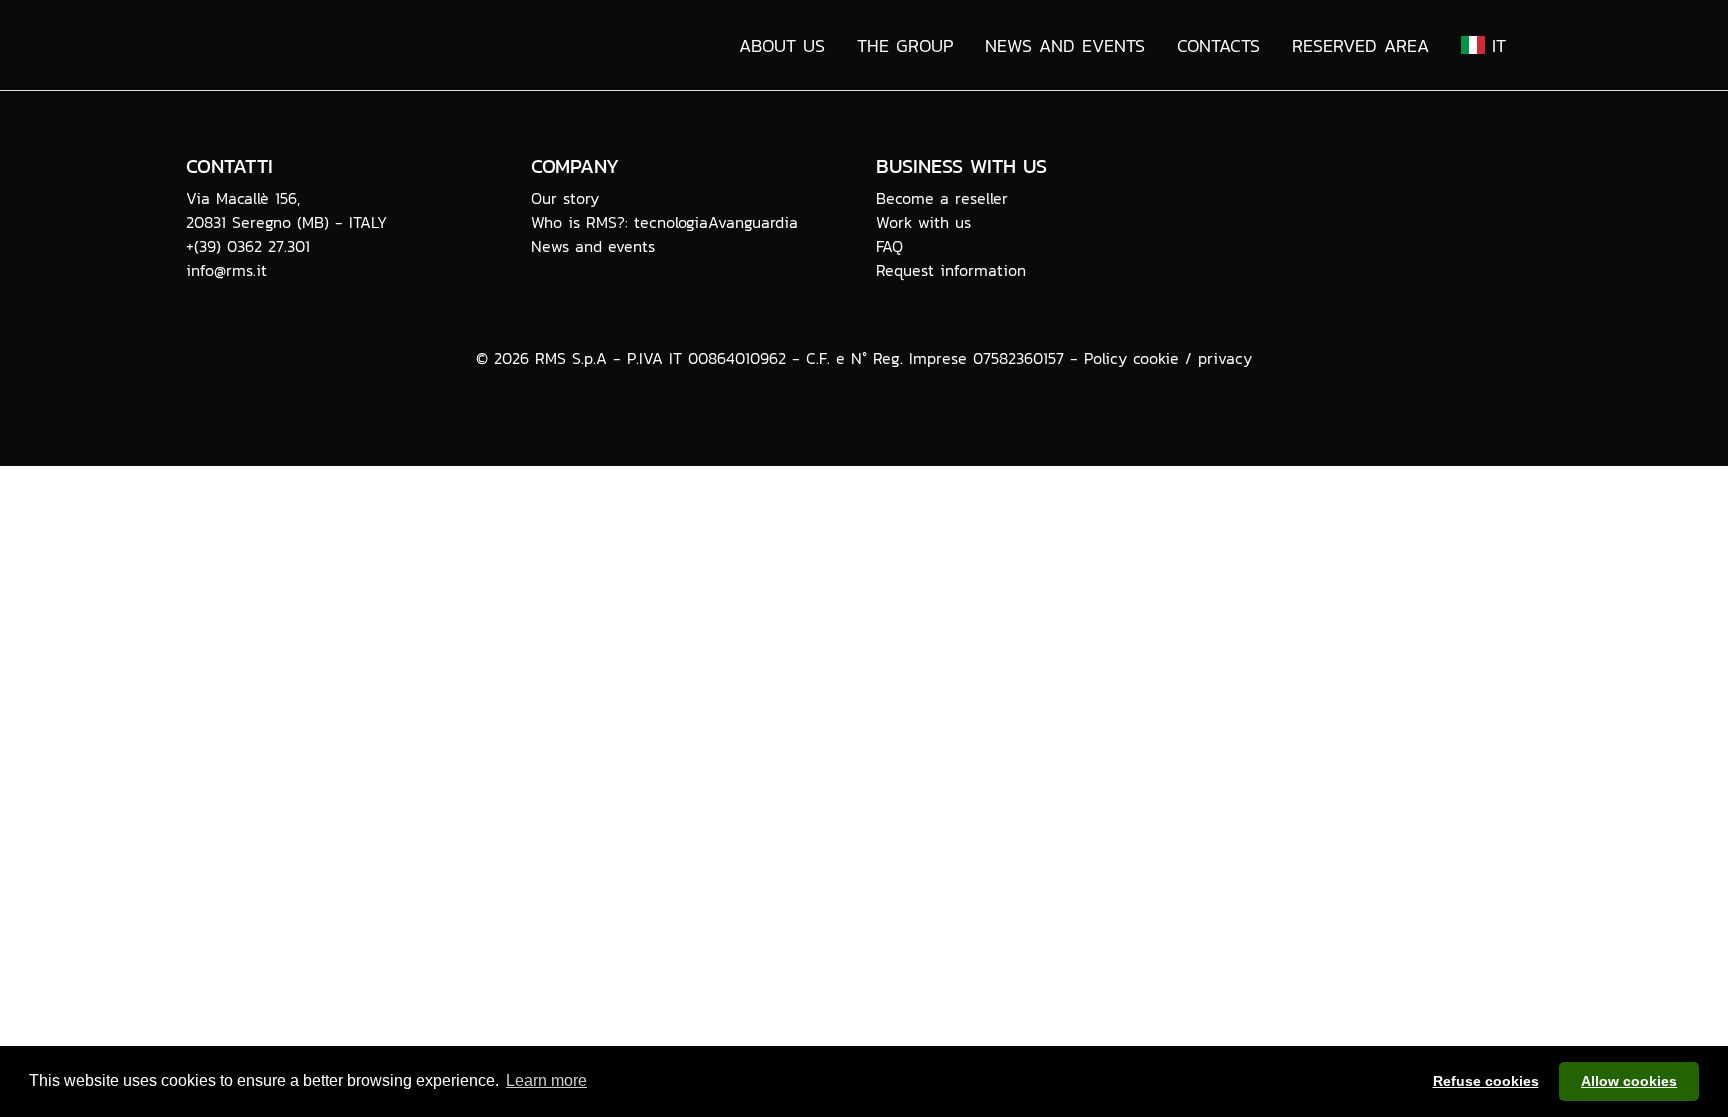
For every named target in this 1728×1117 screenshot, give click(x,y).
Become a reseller (942, 198)
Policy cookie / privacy (1168, 358)
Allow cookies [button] (1629, 1081)
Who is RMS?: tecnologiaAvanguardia (664, 222)
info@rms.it (226, 270)
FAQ (889, 246)
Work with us (923, 222)
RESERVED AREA (1360, 45)
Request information (951, 270)
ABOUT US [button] (782, 45)
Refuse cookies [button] (1486, 1081)
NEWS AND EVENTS (1065, 45)
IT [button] (1495, 45)
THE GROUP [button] (905, 45)
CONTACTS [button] (1218, 45)
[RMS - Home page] (348, 45)
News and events (593, 246)
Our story (565, 198)
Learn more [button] (546, 1080)
